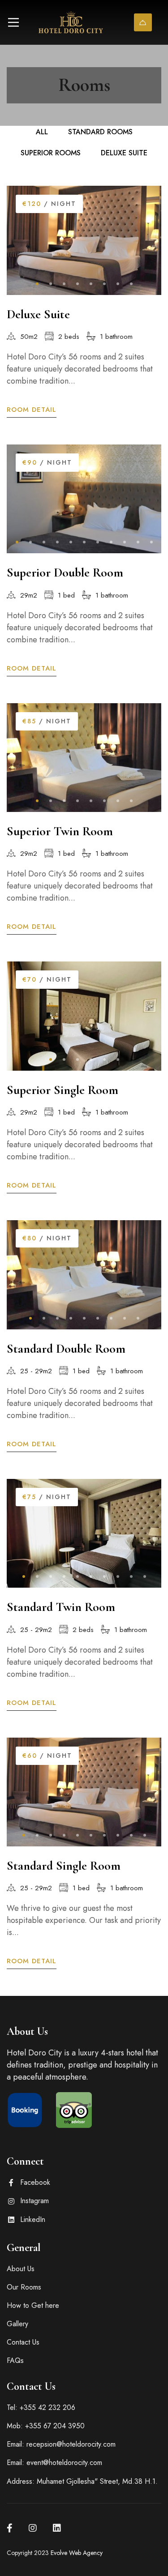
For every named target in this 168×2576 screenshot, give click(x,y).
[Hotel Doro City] (71, 22)
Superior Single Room (62, 1090)
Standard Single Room (64, 1866)
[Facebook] (10, 2528)
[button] (37, 284)
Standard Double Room (66, 1349)
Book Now (143, 22)
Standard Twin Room (61, 1607)
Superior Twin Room (60, 831)
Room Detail (32, 410)
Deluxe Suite (38, 314)
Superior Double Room (65, 572)
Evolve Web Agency (77, 2553)
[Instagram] (33, 2528)
